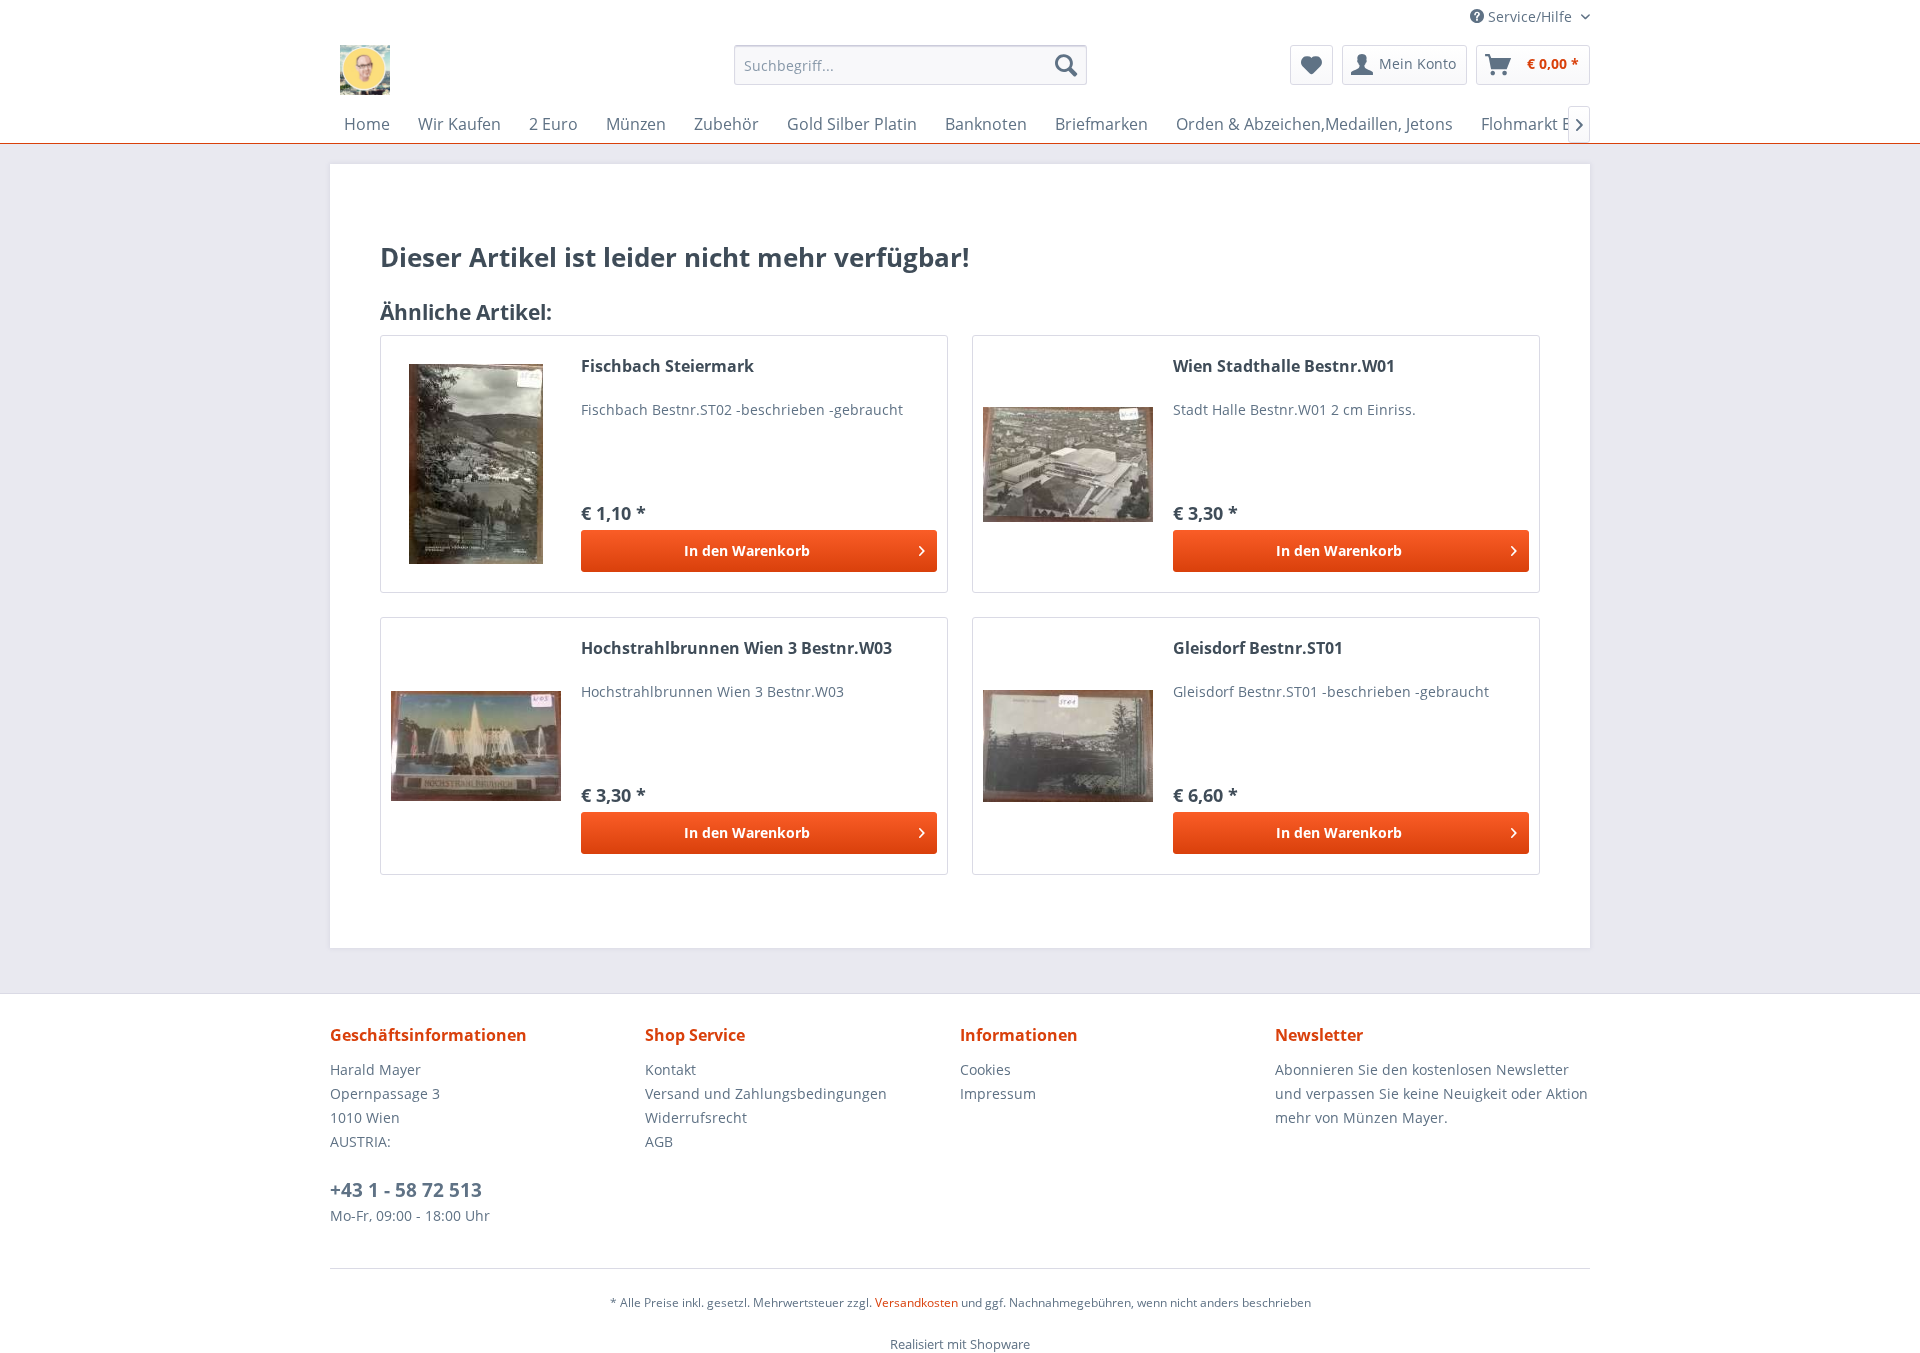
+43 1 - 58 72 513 (406, 1190)
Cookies (985, 1069)
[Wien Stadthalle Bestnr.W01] (1068, 464)
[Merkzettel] (1311, 65)
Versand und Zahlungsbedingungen (766, 1093)
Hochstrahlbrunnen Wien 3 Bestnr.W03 (736, 648)
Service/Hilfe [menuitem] (1530, 16)
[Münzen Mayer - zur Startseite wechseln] (365, 70)
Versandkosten (916, 1302)
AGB (659, 1141)
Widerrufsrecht (696, 1117)
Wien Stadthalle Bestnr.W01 (1284, 366)
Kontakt (670, 1069)
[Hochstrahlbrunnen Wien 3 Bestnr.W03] (476, 746)
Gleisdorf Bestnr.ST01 (1258, 648)
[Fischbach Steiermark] (476, 464)
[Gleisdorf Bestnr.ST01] (1068, 746)
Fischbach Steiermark (667, 366)
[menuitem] (910, 65)
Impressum (998, 1093)
